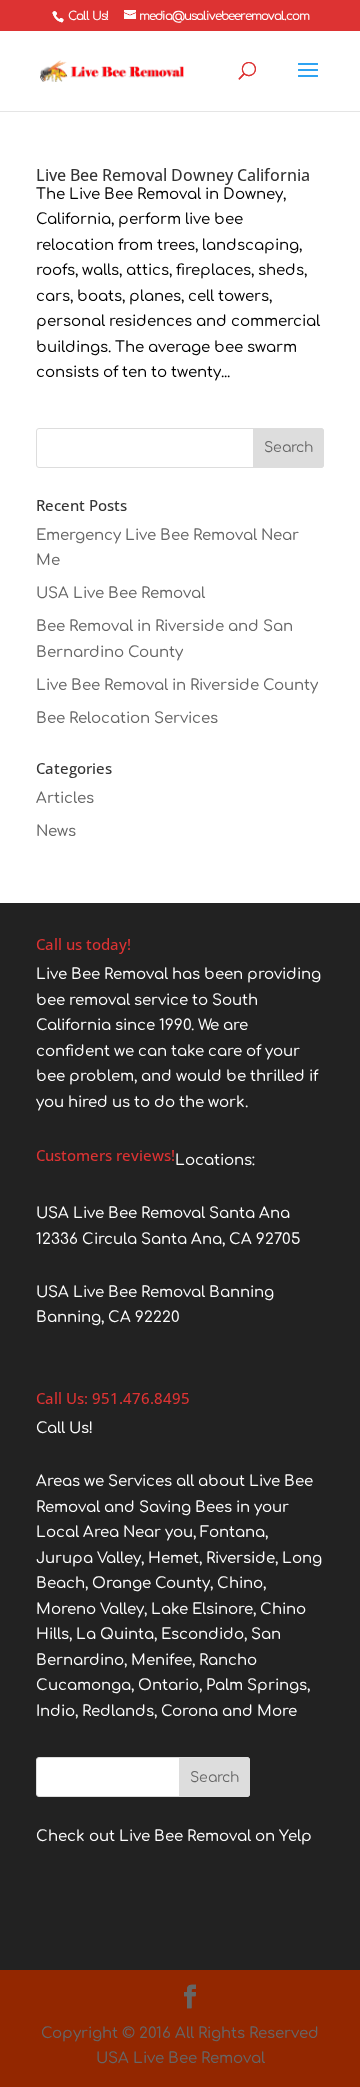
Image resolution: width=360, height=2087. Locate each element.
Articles (65, 798)
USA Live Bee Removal (120, 593)
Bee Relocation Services (127, 718)
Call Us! (88, 16)
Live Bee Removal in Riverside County (177, 685)
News (56, 831)
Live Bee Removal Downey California (173, 175)
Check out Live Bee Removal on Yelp (174, 1836)
